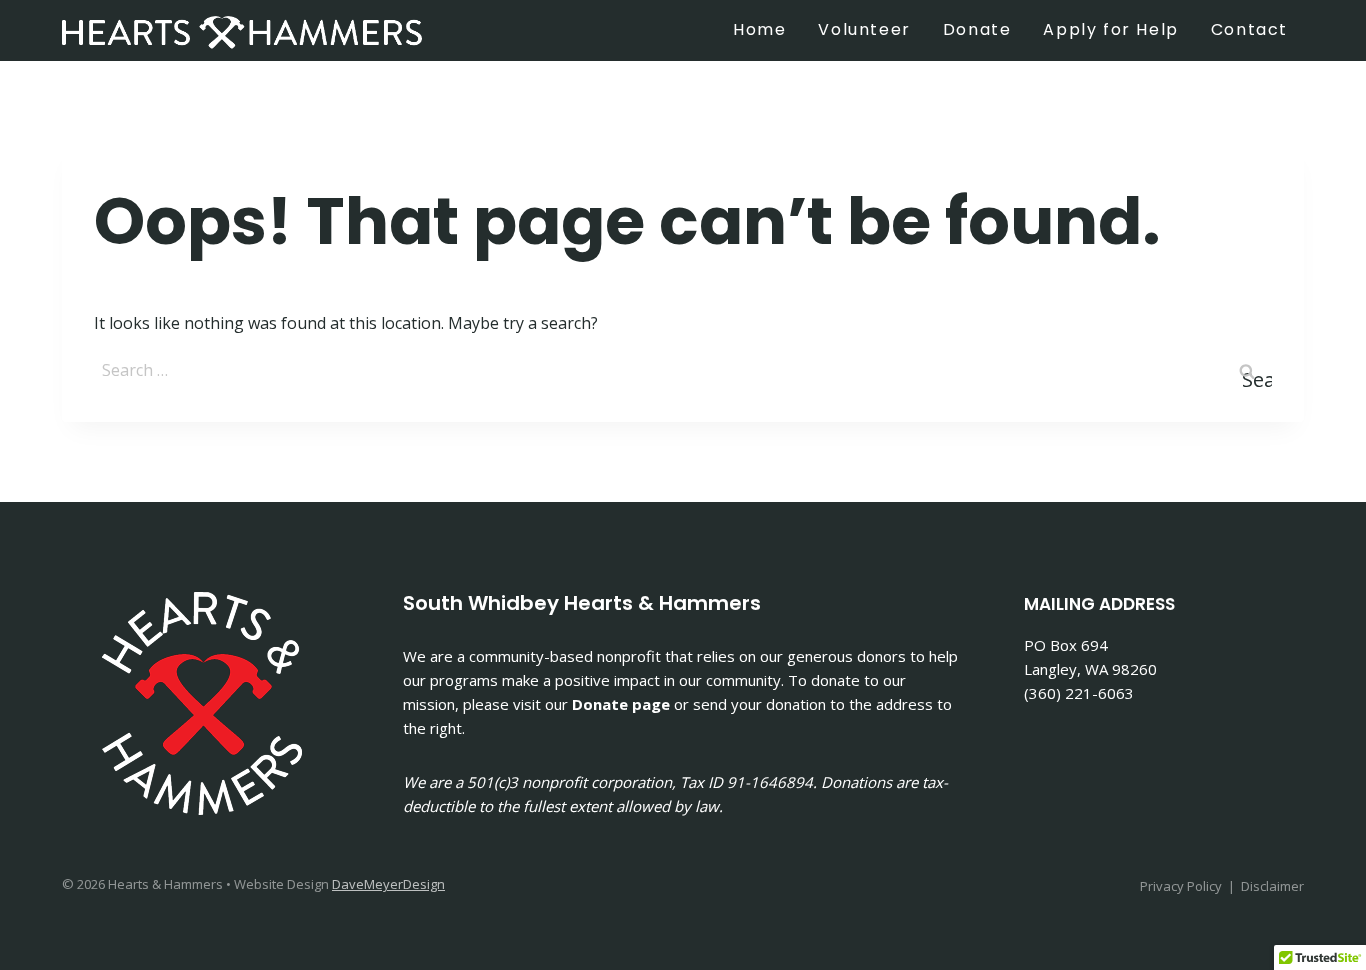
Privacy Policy (1181, 886)
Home (759, 29)
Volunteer (864, 29)
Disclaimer (1272, 886)
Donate (977, 29)
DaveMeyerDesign (388, 884)
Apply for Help (1110, 29)
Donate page (621, 704)
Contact (1249, 29)
